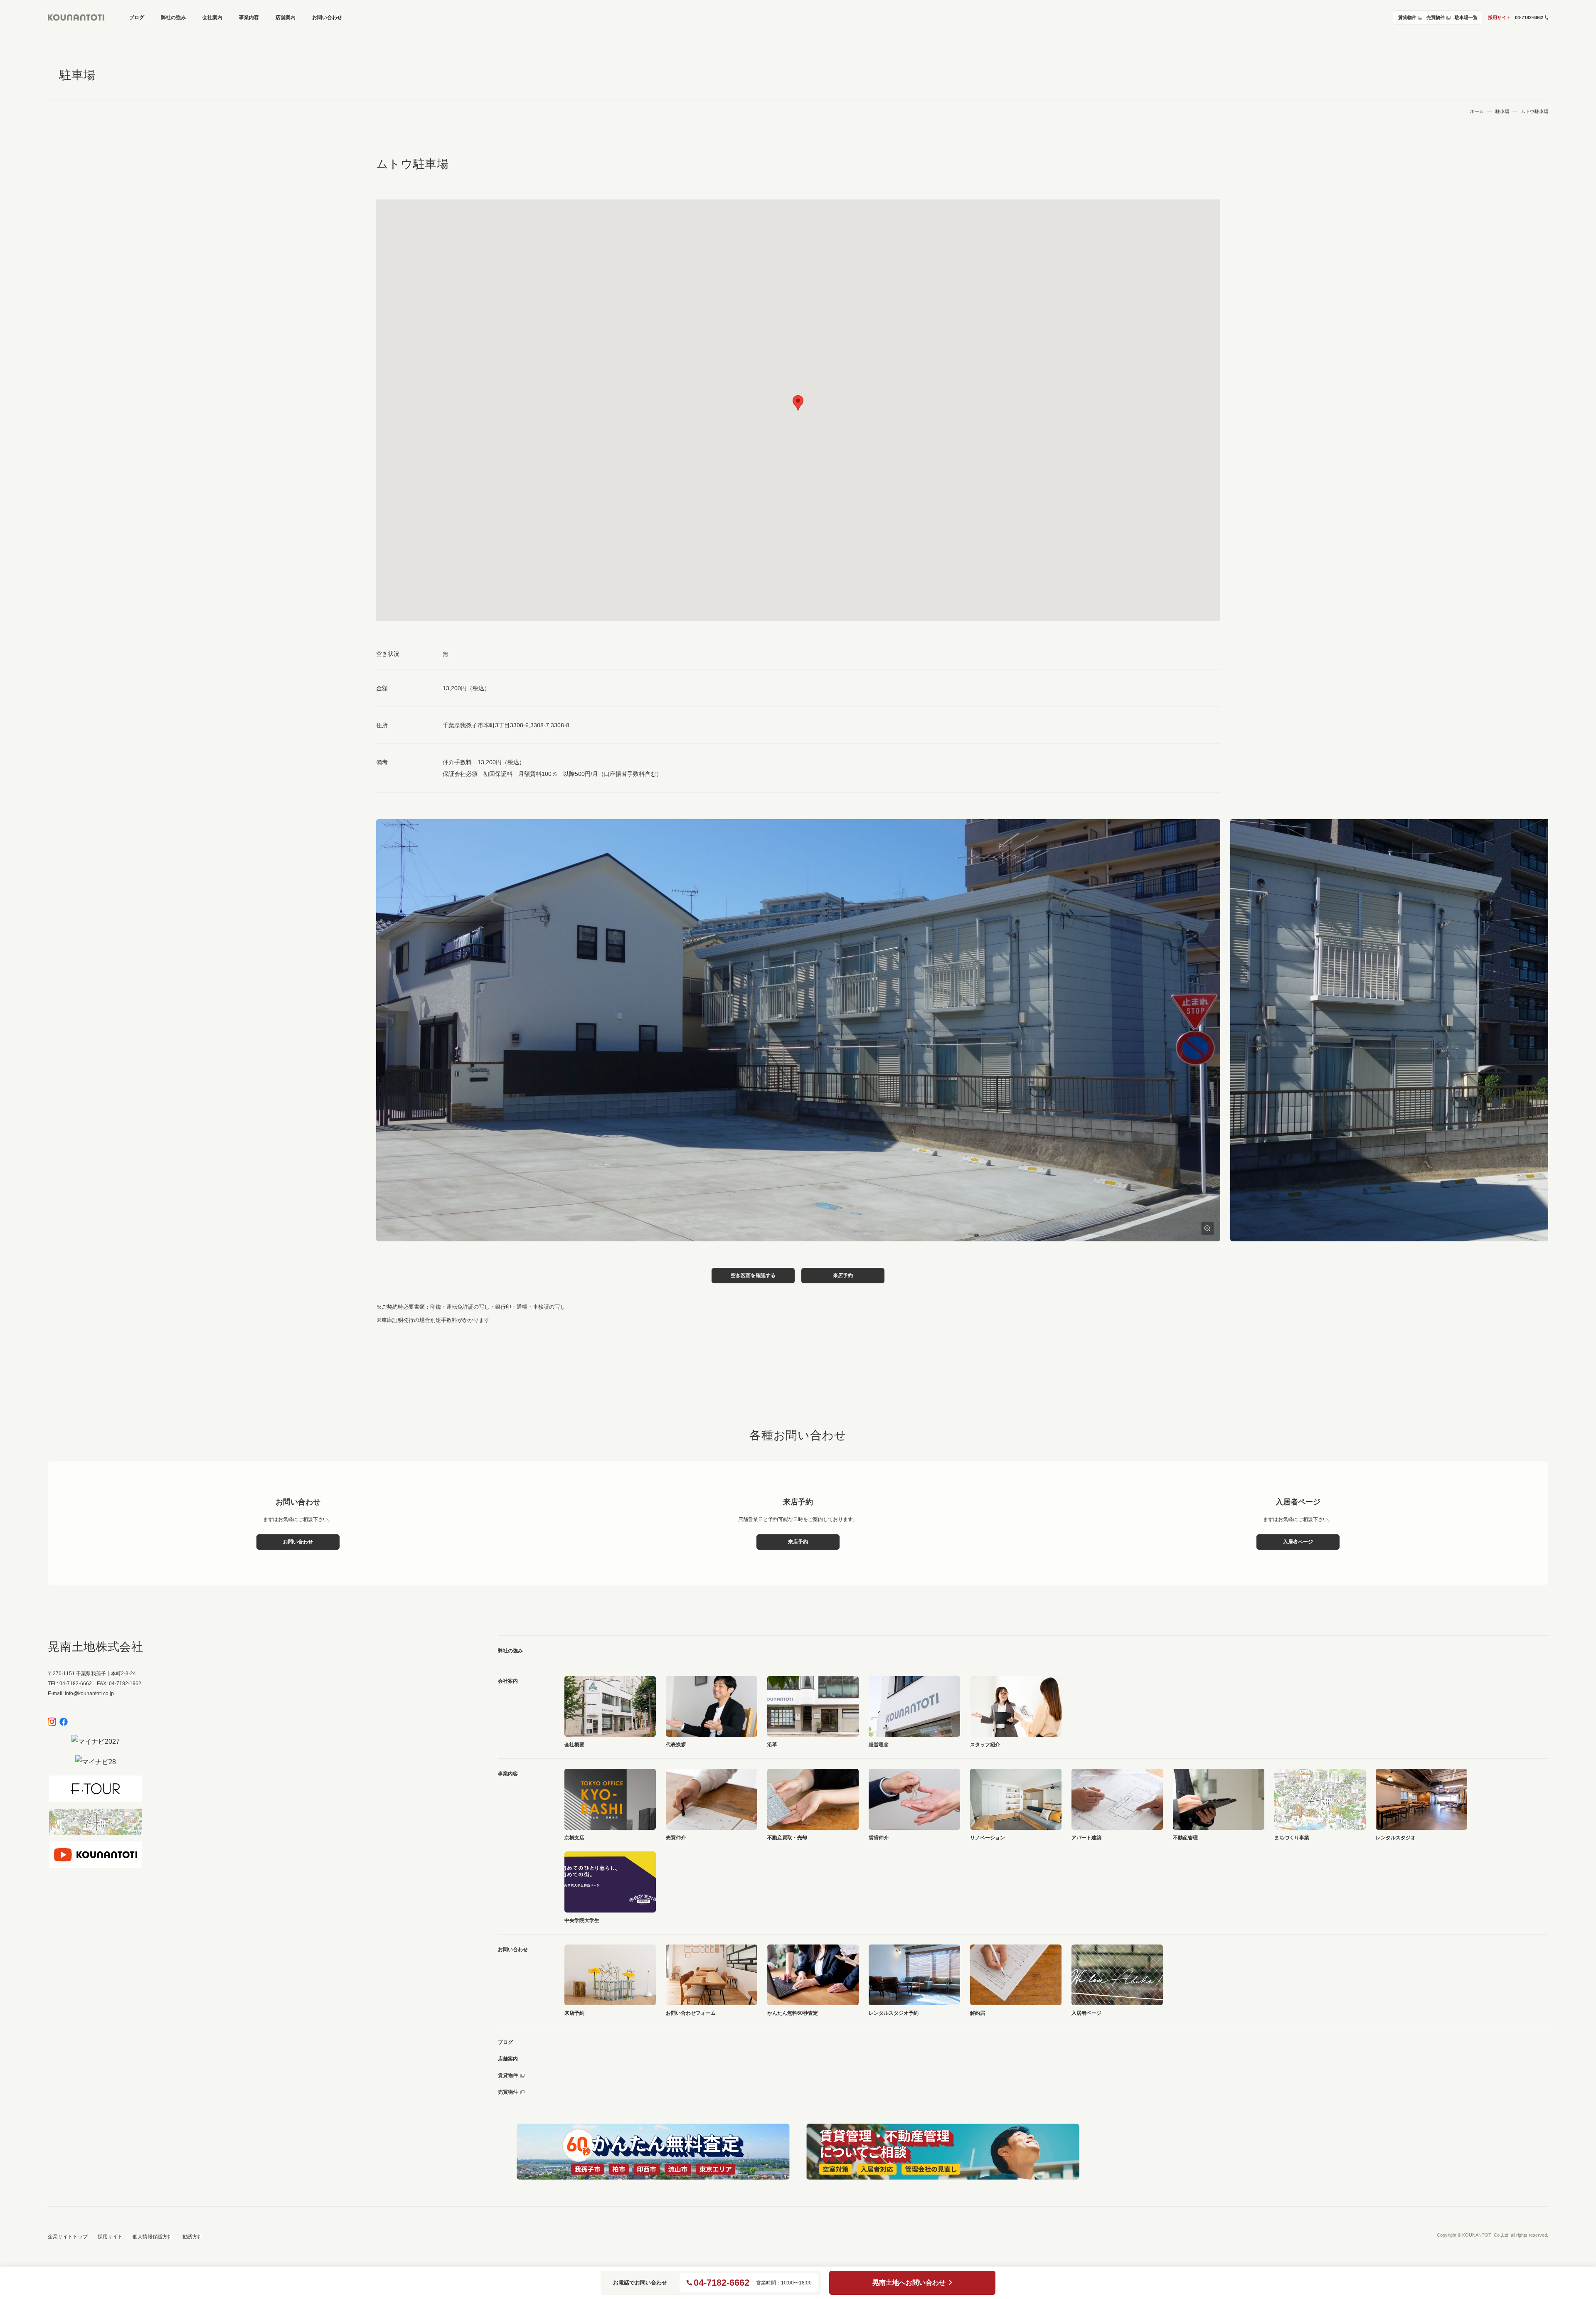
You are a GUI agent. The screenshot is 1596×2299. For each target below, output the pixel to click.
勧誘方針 (192, 2237)
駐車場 (1502, 112)
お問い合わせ (298, 1542)
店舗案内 (508, 2059)
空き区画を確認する (753, 1275)
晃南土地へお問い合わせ (909, 2283)
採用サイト (1499, 17)
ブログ (505, 2042)
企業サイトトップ (68, 2237)
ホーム (1477, 112)
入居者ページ (1298, 1542)
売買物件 (508, 2092)
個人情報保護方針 (153, 2237)
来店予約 (843, 1275)
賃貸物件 (508, 2075)
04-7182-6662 (722, 2283)
